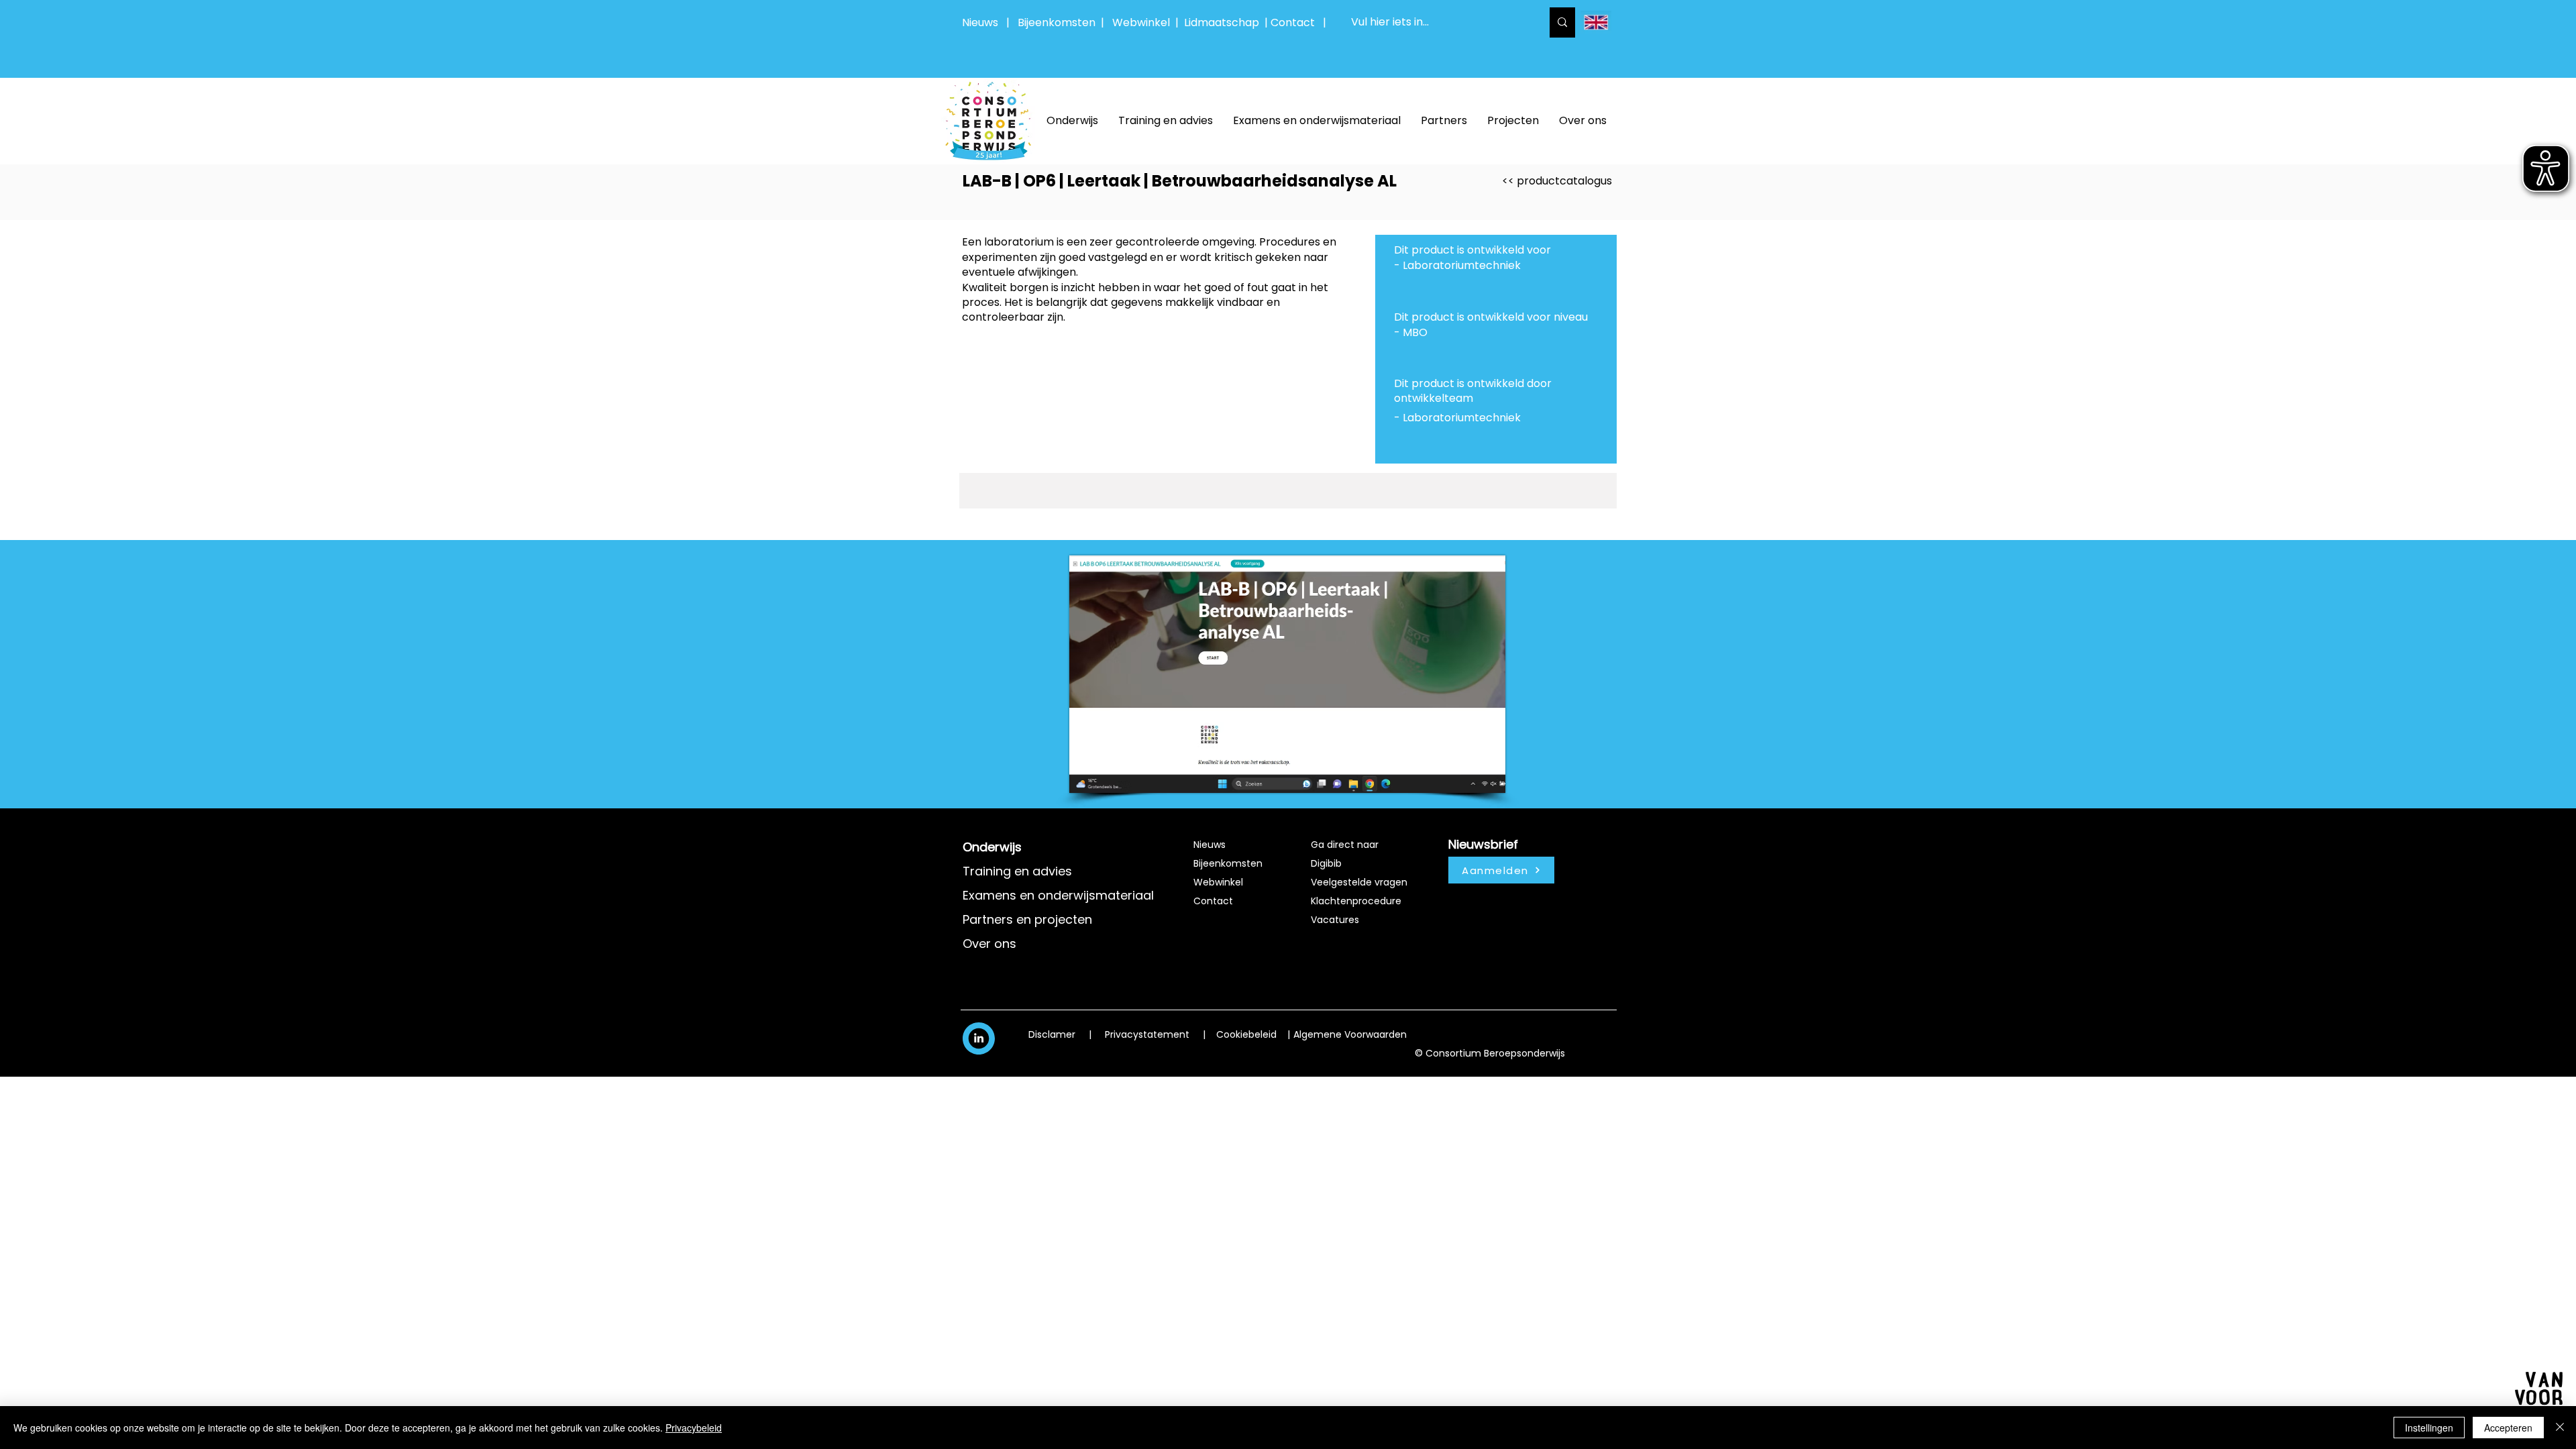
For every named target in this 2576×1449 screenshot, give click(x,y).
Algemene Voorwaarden (1350, 1034)
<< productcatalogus (1557, 181)
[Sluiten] (2560, 1428)
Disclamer (1052, 1034)
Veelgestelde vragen (1359, 882)
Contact (1213, 901)
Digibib (1326, 863)
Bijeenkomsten (1059, 22)
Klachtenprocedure (1356, 901)
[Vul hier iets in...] (1562, 22)
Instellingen (2429, 1428)
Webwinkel (1144, 22)
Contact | (1300, 22)
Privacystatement (1147, 1034)
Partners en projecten (1027, 919)
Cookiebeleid (1246, 1034)
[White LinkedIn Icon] (979, 1038)
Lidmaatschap (1222, 22)
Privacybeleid (694, 1428)
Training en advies (1017, 871)
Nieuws (980, 22)
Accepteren (2508, 1428)
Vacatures (1335, 920)
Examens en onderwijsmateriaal (1058, 895)
